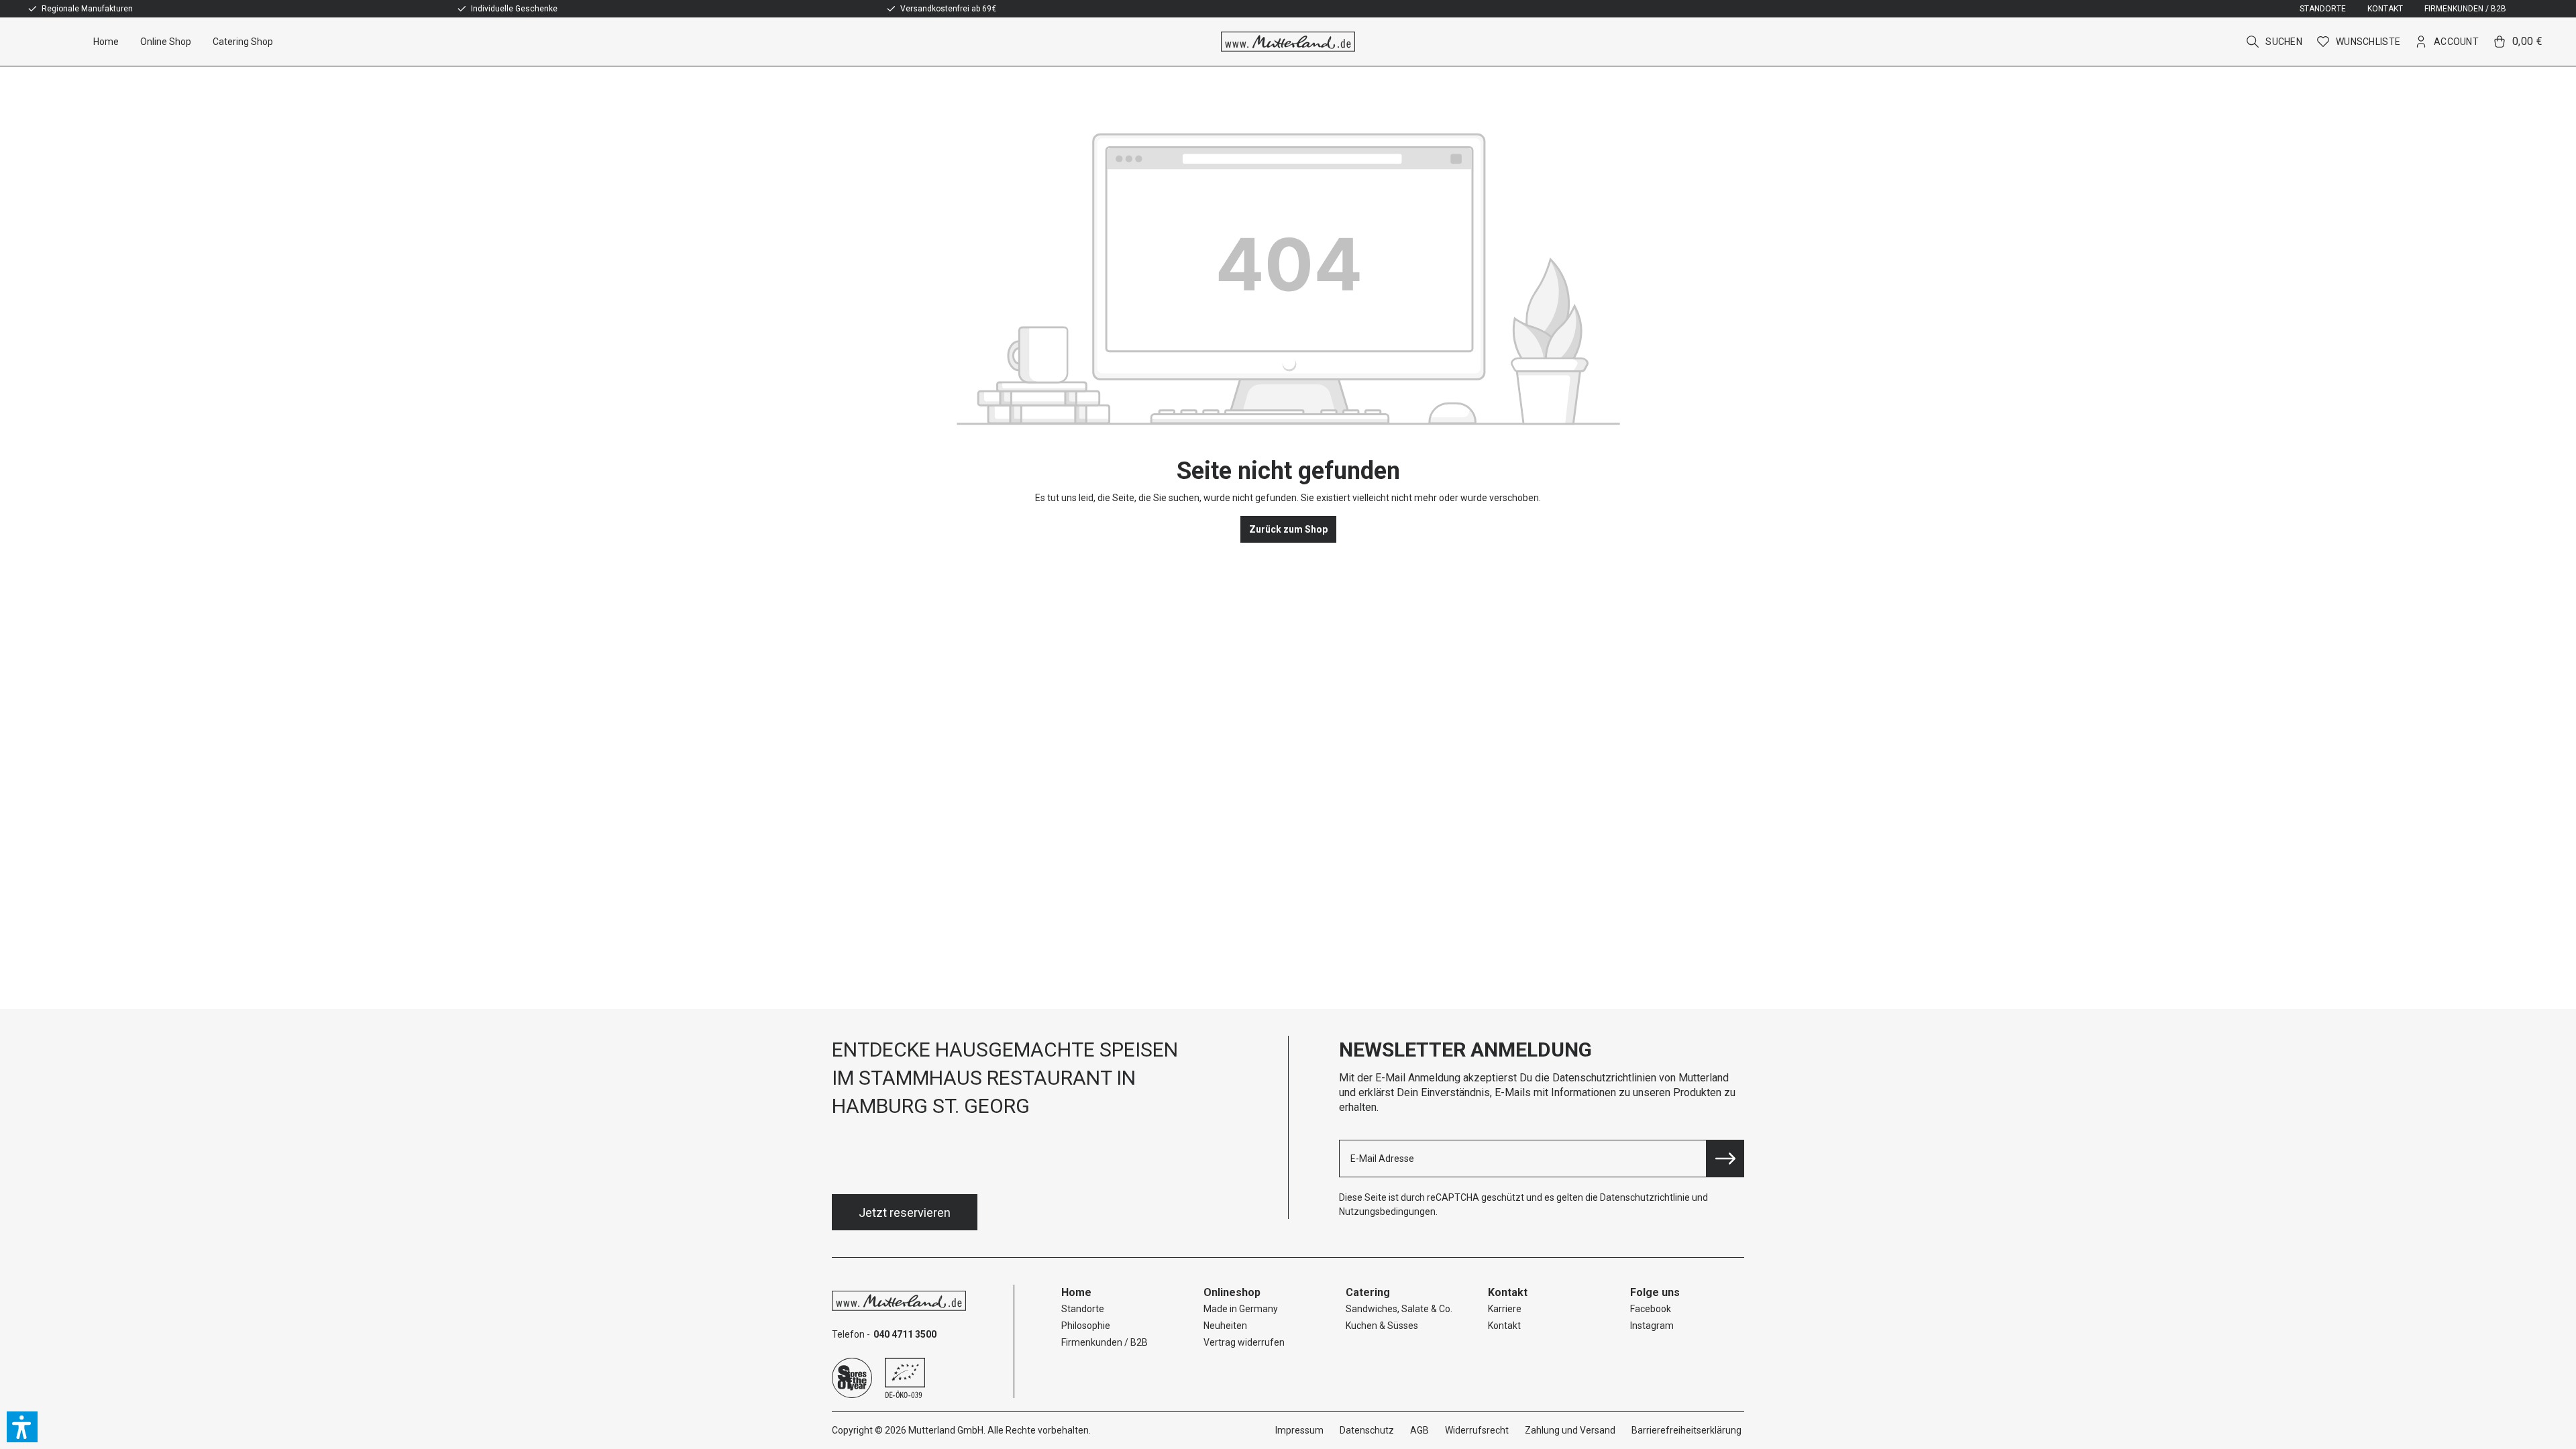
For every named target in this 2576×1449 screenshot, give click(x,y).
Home (1076, 1292)
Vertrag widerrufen (1244, 1342)
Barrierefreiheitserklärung (1686, 1430)
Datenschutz (1367, 1430)
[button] (22, 1427)
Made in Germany (1241, 1309)
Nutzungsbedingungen (1387, 1212)
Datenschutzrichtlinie (1645, 1197)
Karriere (1505, 1309)
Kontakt (2385, 9)
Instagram (1652, 1326)
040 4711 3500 (905, 1334)
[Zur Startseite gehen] (1288, 42)
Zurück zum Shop (1288, 529)
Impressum (1299, 1430)
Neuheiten (1225, 1326)
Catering (1368, 1292)
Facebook (1651, 1309)
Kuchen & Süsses (1382, 1326)
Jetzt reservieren (905, 1213)
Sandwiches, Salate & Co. (1399, 1309)
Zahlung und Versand (1570, 1430)
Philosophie (1086, 1326)
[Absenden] (1725, 1159)
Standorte (2323, 9)
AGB (1419, 1430)
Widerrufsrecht (1477, 1430)
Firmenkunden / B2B (2465, 9)
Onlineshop (1232, 1292)
